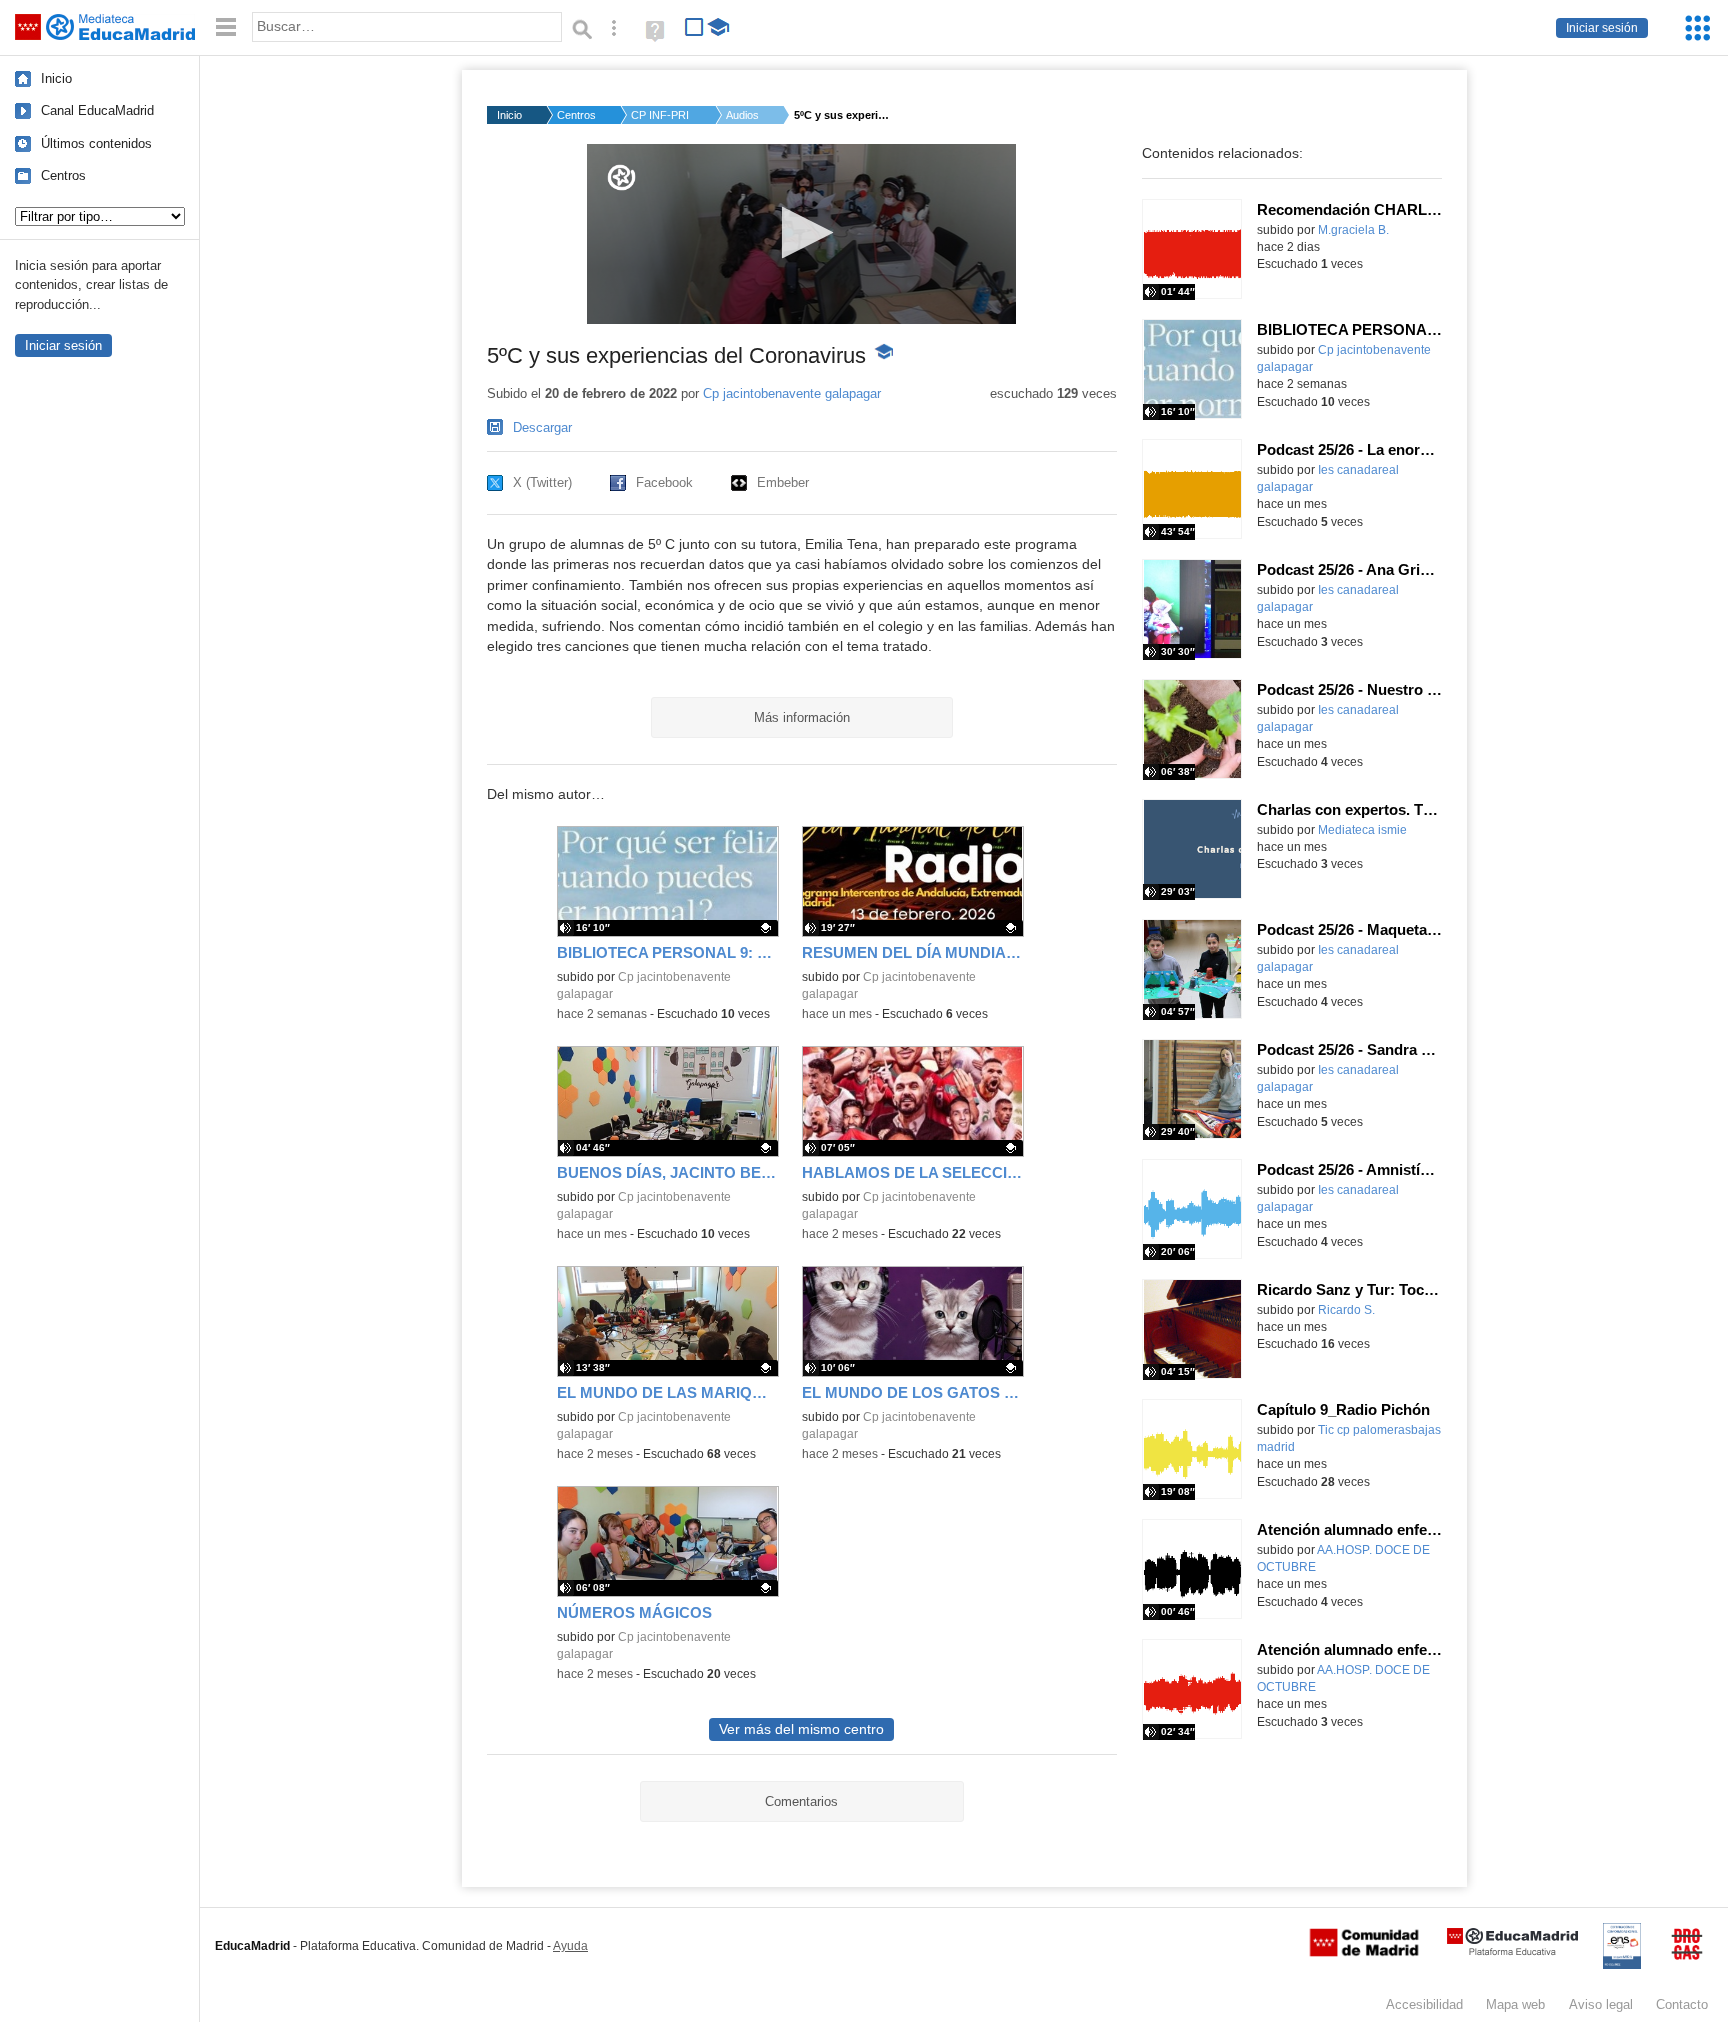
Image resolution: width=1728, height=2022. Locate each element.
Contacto (1682, 2004)
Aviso (1601, 2004)
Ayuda (570, 1946)
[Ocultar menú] (226, 27)
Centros (63, 175)
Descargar (542, 427)
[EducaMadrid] (1512, 1951)
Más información (802, 717)
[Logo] (621, 177)
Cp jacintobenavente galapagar (792, 393)
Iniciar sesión (1602, 28)
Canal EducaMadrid (97, 110)
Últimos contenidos (96, 143)
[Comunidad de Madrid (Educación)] (1364, 1952)
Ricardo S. (1346, 1310)
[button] (801, 232)
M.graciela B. (1353, 230)
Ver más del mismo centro (801, 1729)
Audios (742, 115)
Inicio (56, 78)
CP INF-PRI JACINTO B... (661, 115)
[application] (801, 234)
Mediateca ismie (1362, 830)
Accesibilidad (1424, 2004)
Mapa (1515, 2004)
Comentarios (801, 1801)
